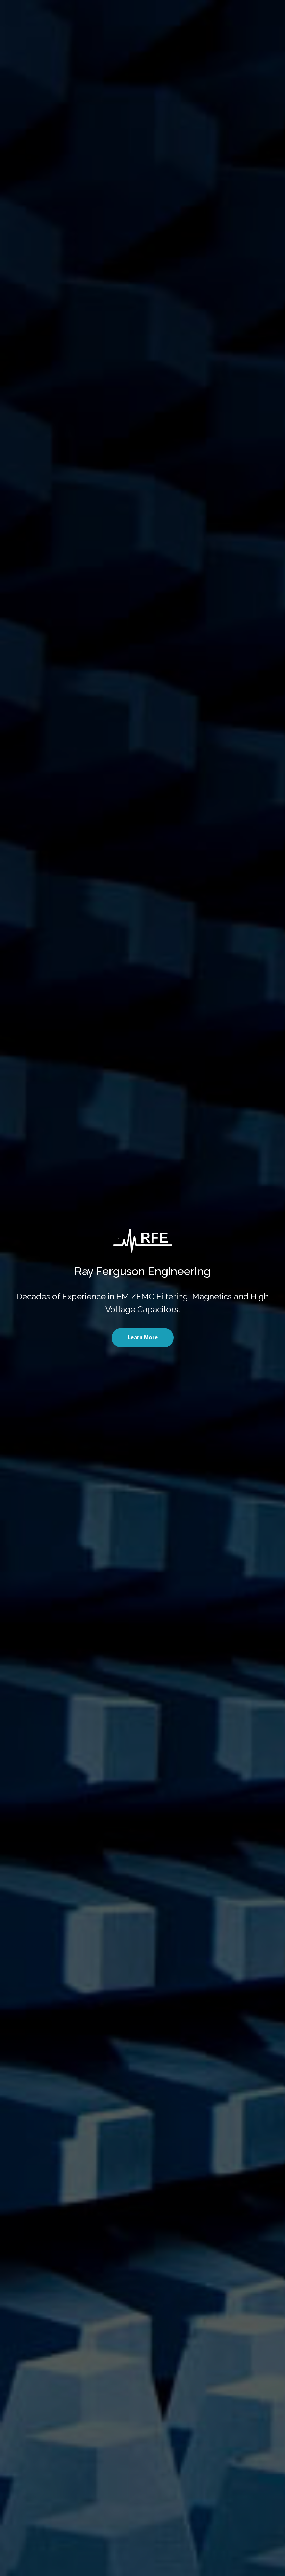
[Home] (143, 1241)
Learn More (143, 1338)
